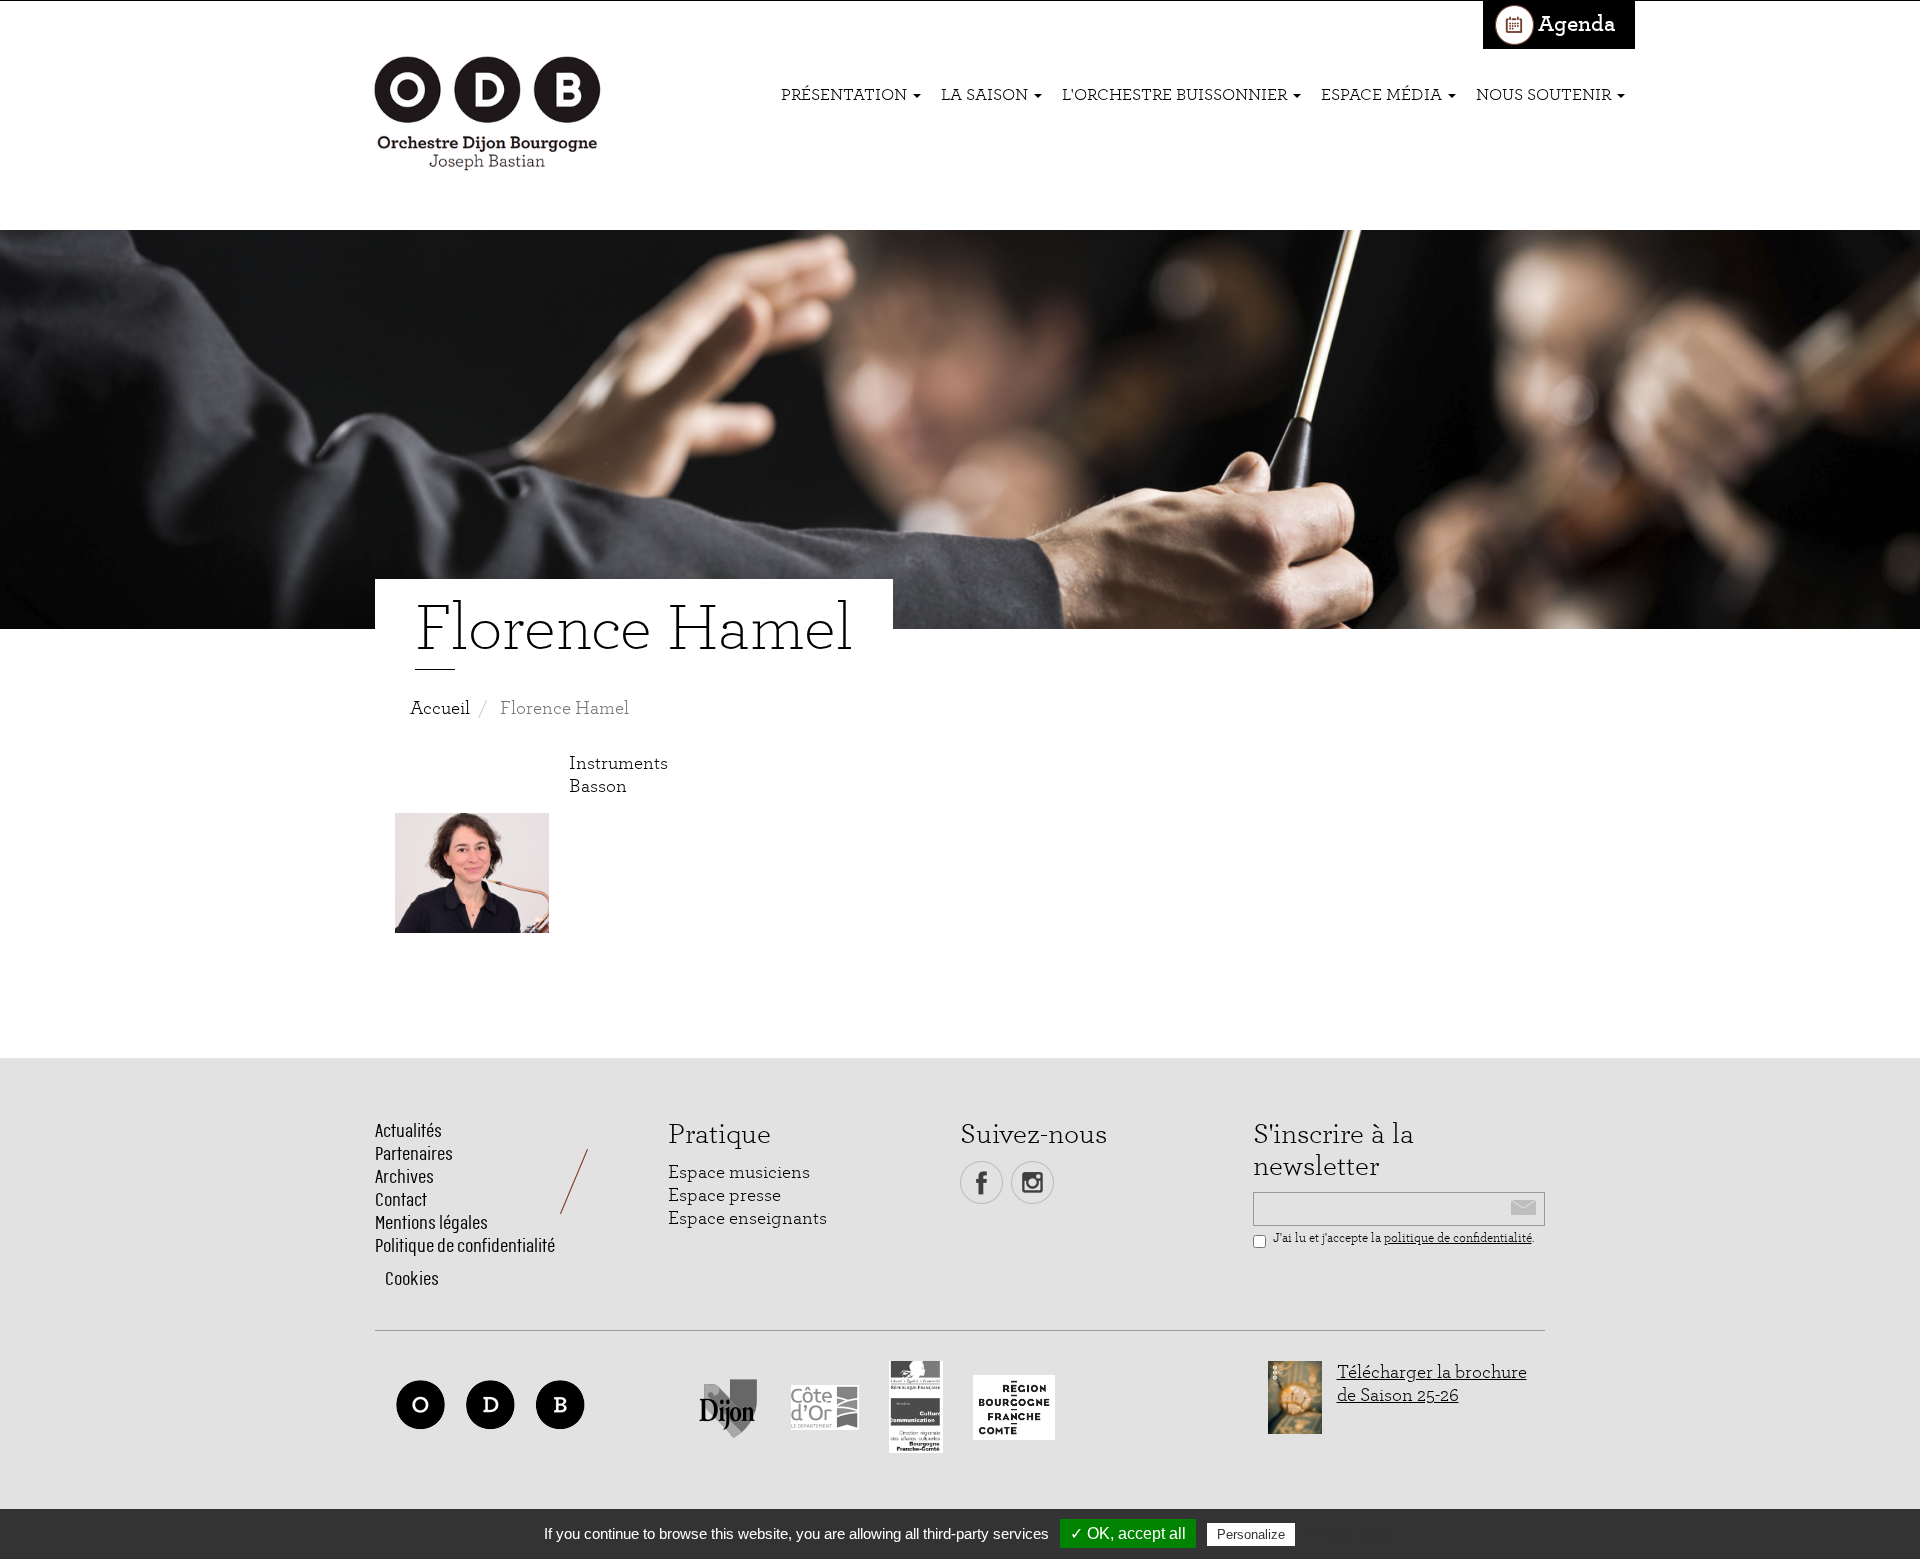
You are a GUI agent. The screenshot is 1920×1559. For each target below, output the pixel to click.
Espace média (1383, 94)
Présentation (846, 94)
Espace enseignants (747, 1218)
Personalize (1251, 1534)
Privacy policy (1348, 1534)
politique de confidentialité (1458, 1238)
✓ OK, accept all (1128, 1533)
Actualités (408, 1130)
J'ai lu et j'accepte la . (1403, 1238)
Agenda (1576, 24)
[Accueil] (487, 115)
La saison (986, 94)
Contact (401, 1199)
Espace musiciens (739, 1172)
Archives (404, 1176)
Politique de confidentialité (465, 1245)
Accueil (440, 708)
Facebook (981, 1182)
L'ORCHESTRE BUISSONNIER (1176, 94)
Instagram (1032, 1182)
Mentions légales (431, 1222)
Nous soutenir (1545, 94)
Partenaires (414, 1153)
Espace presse (724, 1195)
